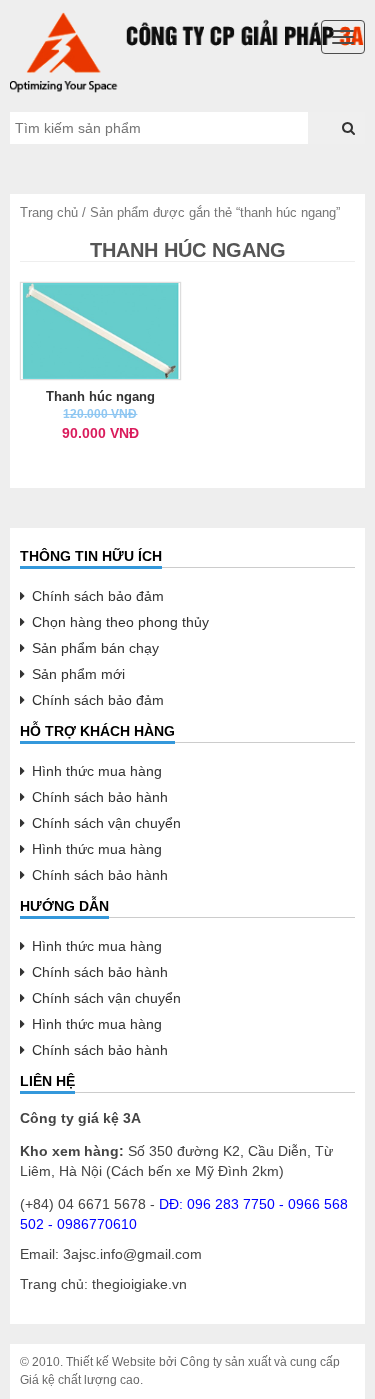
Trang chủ (49, 212)
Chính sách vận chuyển (106, 823)
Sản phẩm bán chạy (95, 648)
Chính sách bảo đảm (98, 596)
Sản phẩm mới (78, 674)
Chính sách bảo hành (100, 797)
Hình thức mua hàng (97, 771)
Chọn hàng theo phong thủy (120, 622)
